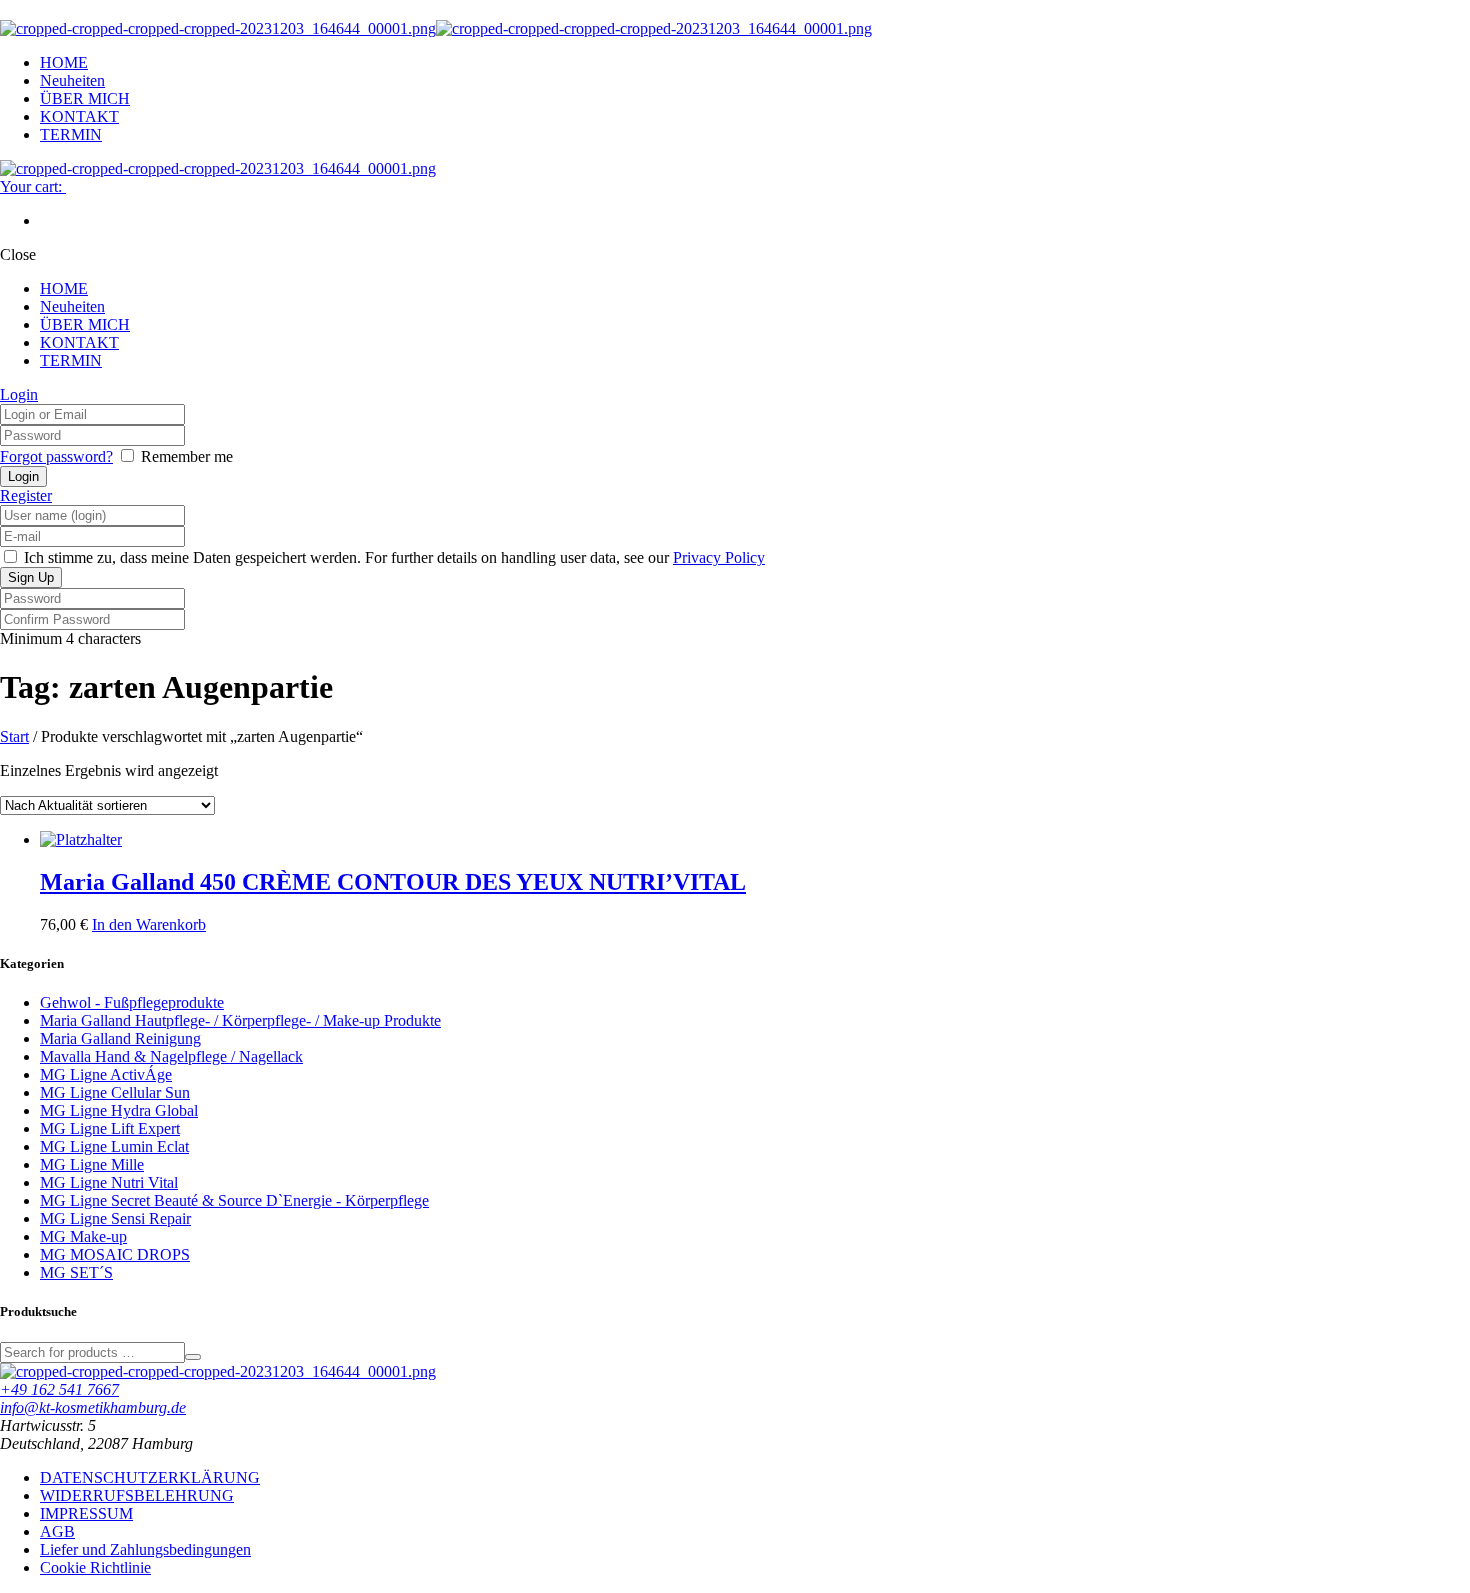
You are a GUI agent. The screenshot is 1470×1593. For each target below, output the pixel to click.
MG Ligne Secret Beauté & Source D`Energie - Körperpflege (234, 1200)
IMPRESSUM (86, 1513)
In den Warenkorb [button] (149, 924)
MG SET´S (76, 1272)
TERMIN (71, 134)
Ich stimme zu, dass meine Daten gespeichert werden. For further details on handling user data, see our (392, 557)
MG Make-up (83, 1236)
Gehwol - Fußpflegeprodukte (132, 1002)
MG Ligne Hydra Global (119, 1110)
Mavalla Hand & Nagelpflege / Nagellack (171, 1056)
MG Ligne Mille (92, 1164)
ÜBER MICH (85, 98)
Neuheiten (72, 80)
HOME (64, 62)
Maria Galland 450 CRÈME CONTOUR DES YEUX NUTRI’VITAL (393, 882)
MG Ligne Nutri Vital (109, 1182)
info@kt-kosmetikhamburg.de (93, 1407)
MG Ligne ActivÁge (106, 1074)
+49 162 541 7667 (59, 1389)
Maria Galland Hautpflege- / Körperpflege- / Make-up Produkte (240, 1020)
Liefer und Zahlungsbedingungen (145, 1549)
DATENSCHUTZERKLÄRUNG (150, 1477)
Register (26, 495)
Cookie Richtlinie (95, 1567)
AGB (57, 1531)
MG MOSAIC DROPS (115, 1254)
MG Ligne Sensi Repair (115, 1218)
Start (14, 736)
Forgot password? (56, 456)
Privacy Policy (719, 557)
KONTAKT (79, 116)
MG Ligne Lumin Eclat (114, 1146)
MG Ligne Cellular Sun (115, 1092)
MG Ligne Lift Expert (110, 1128)
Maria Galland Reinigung (120, 1038)
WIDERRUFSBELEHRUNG (137, 1495)
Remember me (187, 456)
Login (19, 394)
